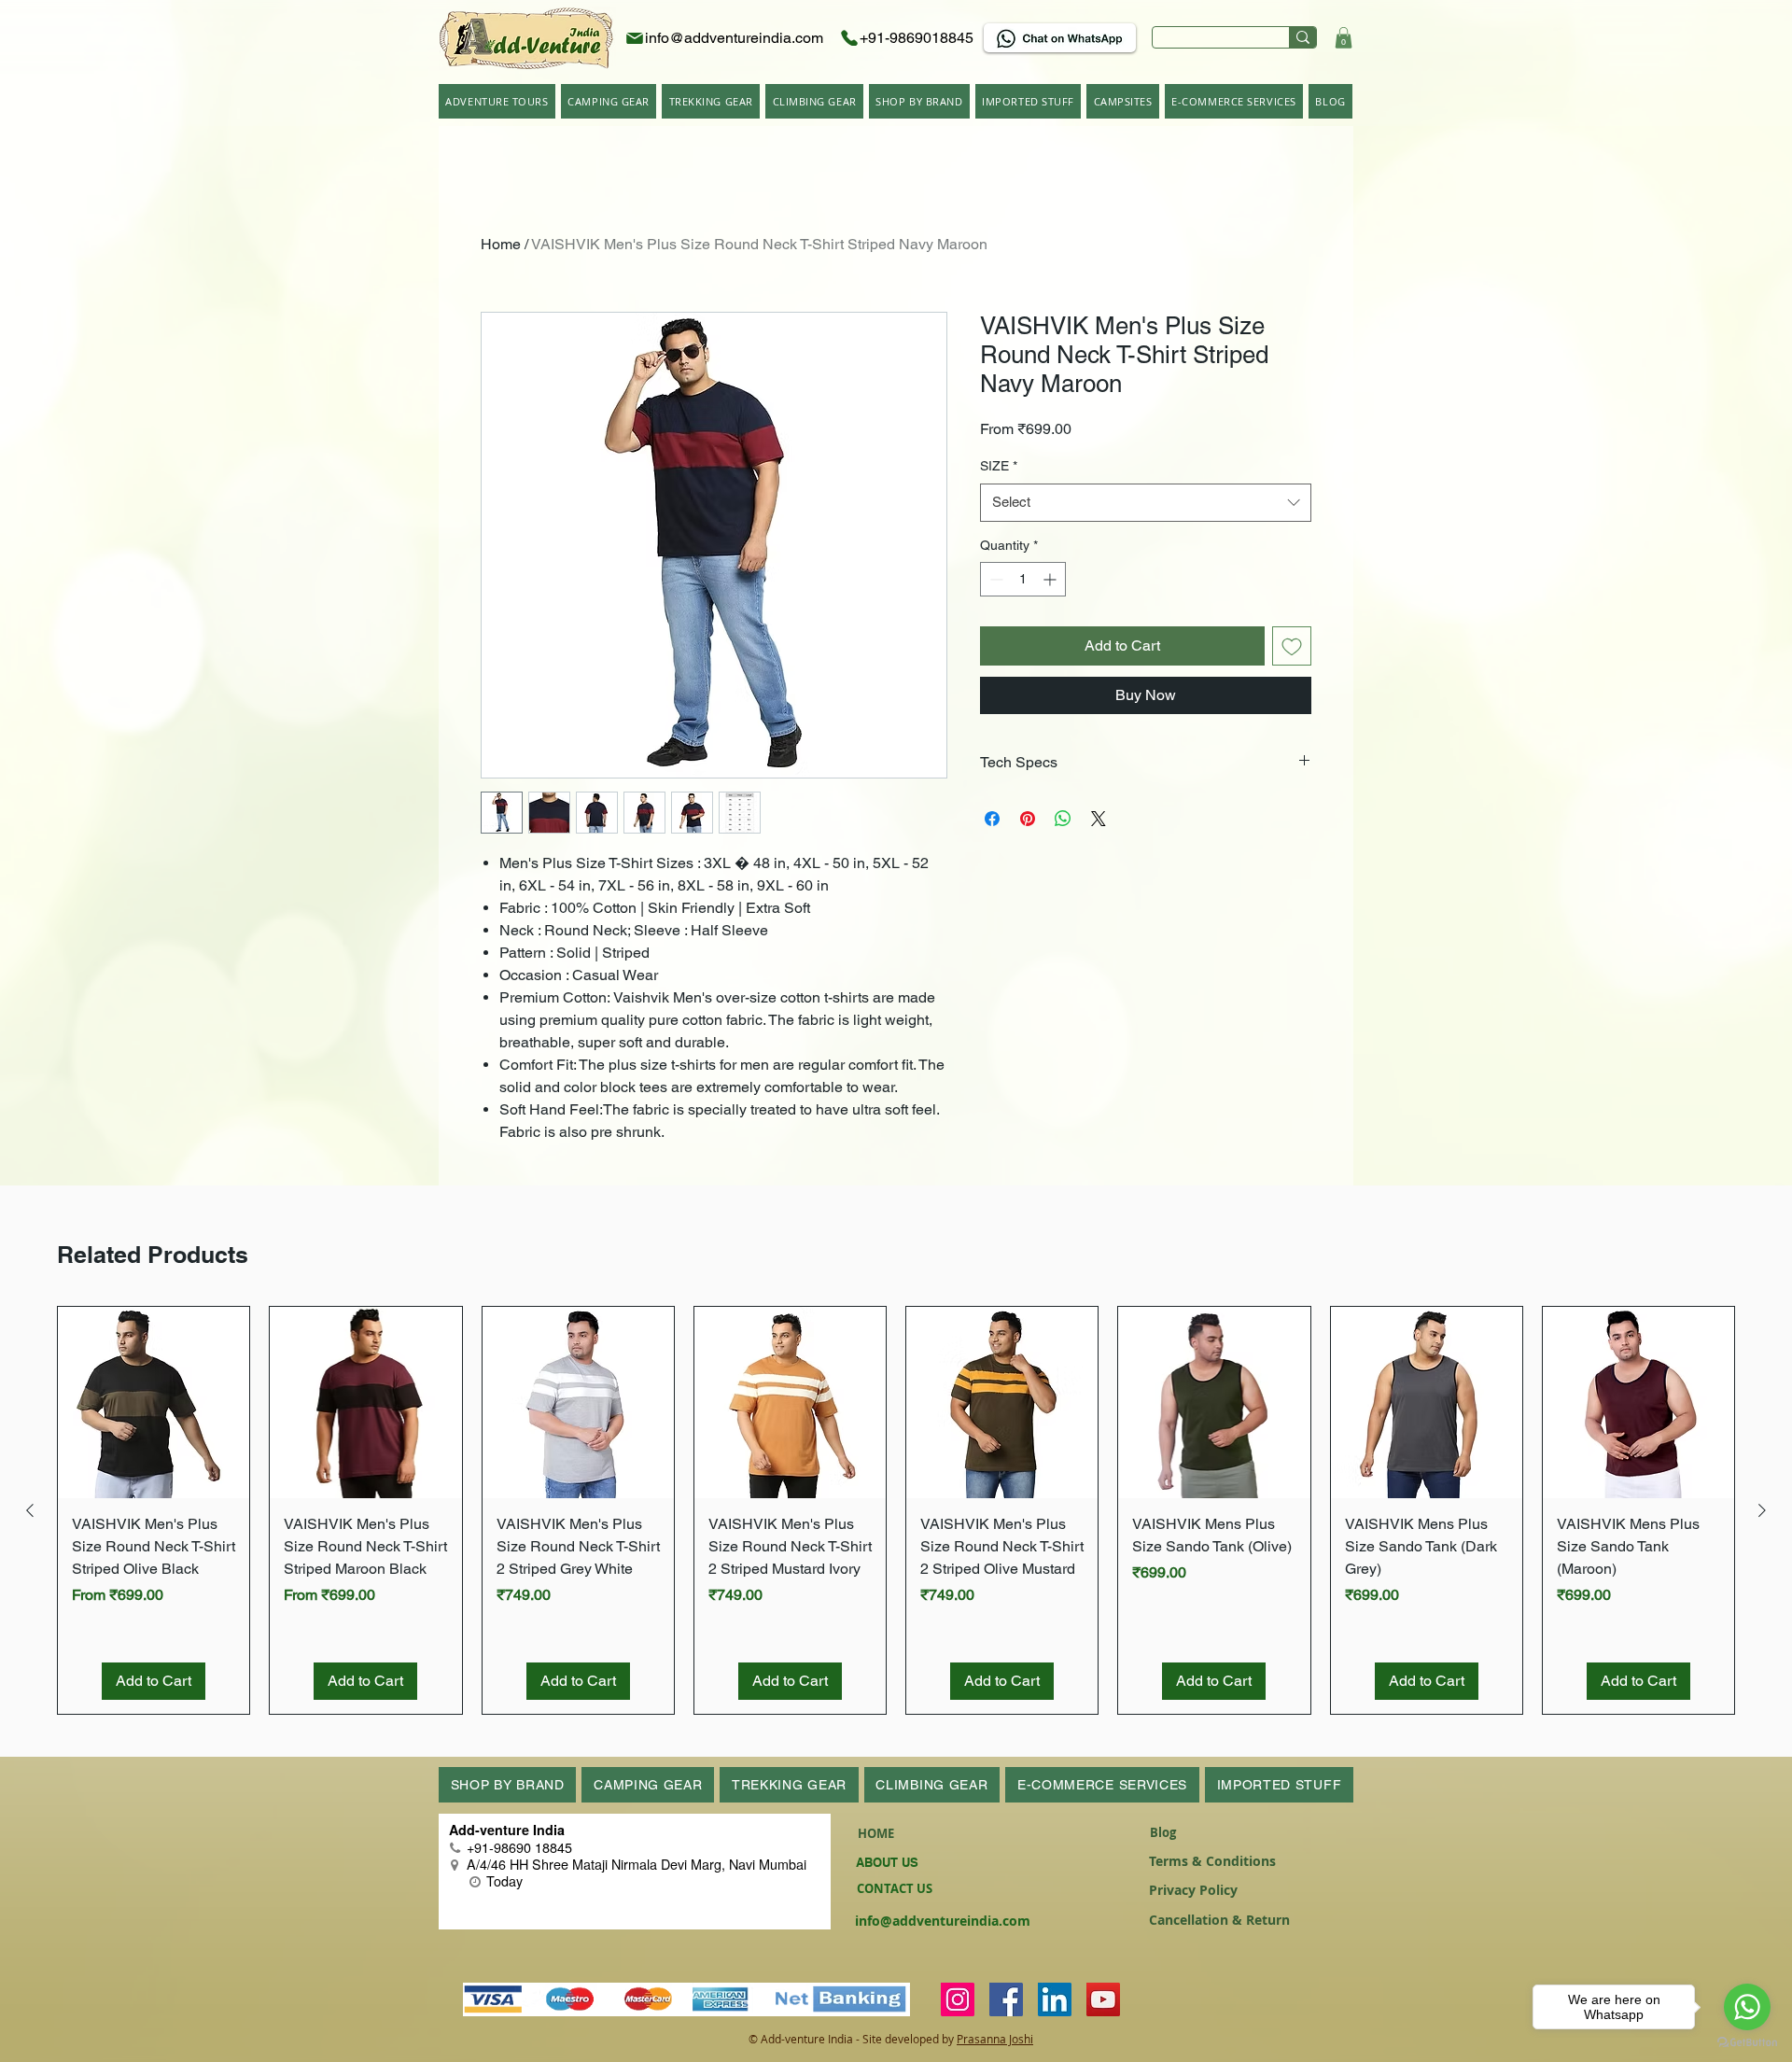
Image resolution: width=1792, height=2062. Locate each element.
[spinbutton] (1023, 579)
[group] (896, 1510)
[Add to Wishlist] (1292, 646)
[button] (1344, 38)
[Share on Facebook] (992, 819)
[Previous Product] (30, 1510)
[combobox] (1146, 503)
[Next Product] (1762, 1510)
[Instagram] (958, 1999)
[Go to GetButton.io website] (1747, 2043)
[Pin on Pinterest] (1028, 819)
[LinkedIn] (1055, 1999)
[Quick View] (154, 1403)
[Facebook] (1006, 1999)
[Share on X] (1099, 819)
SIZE (999, 466)
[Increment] (1051, 579)
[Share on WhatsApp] (1063, 819)
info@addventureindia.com (943, 1921)
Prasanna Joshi (995, 2039)
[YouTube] (1103, 1999)
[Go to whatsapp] (1747, 2007)
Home (501, 244)
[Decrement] (994, 579)
